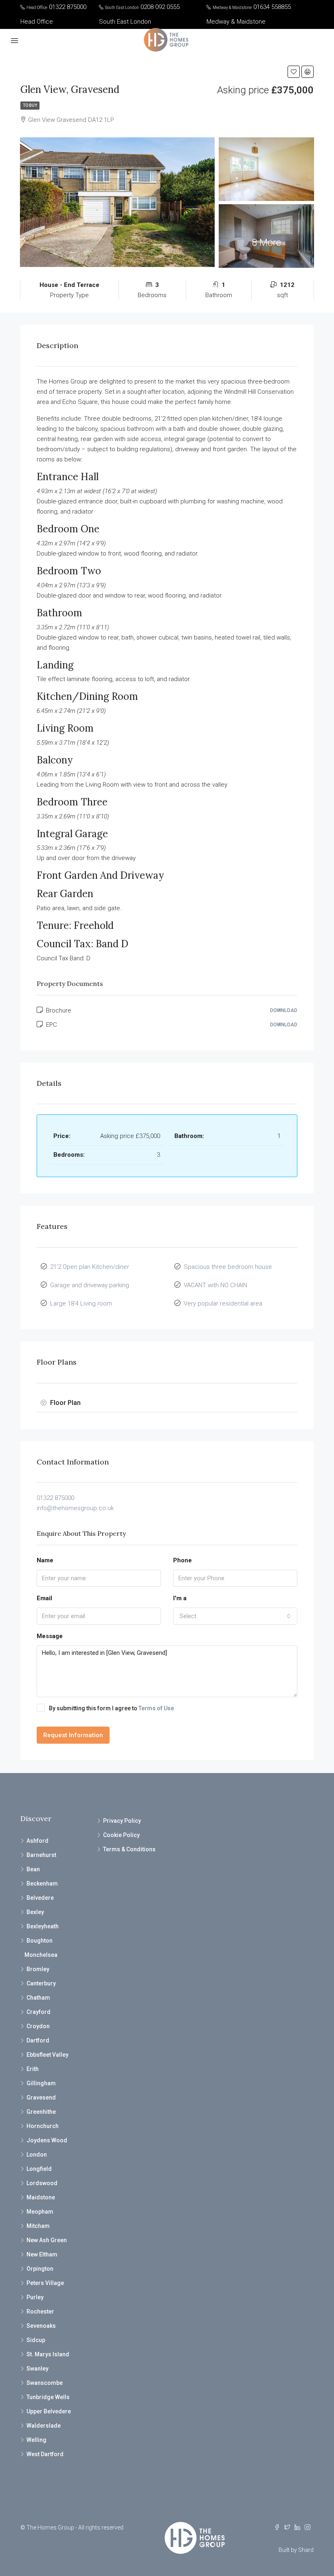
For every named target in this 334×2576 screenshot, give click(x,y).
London (37, 2155)
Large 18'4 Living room (81, 1303)
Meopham (40, 2212)
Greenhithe (41, 2112)
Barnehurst (41, 1855)
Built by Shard (296, 2550)
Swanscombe (45, 2383)
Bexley (35, 1912)
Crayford (38, 2012)
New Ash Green (47, 2240)
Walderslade (44, 2426)
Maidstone (41, 2197)
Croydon (38, 2026)
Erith (33, 2069)
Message (50, 1636)
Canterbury (41, 1983)
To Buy (30, 105)
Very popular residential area (223, 1303)
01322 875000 (55, 1498)
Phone (182, 1560)
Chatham (38, 1998)
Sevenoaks (41, 2326)
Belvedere (40, 1898)
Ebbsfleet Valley (47, 2055)
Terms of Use (156, 1708)
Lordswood (42, 2183)
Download (284, 1010)
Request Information (73, 1735)
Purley (35, 2297)
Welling (36, 2440)
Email (44, 1598)
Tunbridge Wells (48, 2397)
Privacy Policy (122, 1821)
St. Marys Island (48, 2354)
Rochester (40, 2311)
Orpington (40, 2269)
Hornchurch (43, 2126)
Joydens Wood (47, 2140)
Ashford (37, 1841)
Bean (33, 1869)
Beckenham (42, 1883)
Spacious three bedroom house (228, 1267)
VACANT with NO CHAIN (215, 1285)
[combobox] (235, 1616)
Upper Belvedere (49, 2411)
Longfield (39, 2169)
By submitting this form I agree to (111, 1708)
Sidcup (36, 2340)
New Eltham (42, 2254)
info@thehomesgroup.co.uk (75, 1508)
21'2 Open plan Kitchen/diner (90, 1267)
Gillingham (41, 2083)
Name (45, 1560)
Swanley (37, 2369)
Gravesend (41, 2097)
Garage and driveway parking (90, 1285)
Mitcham (38, 2226)
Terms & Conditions (129, 1849)
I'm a (180, 1598)
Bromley (38, 1969)
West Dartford (45, 2454)
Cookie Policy (121, 1835)
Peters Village (45, 2283)
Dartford (38, 2040)
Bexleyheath (43, 1926)
